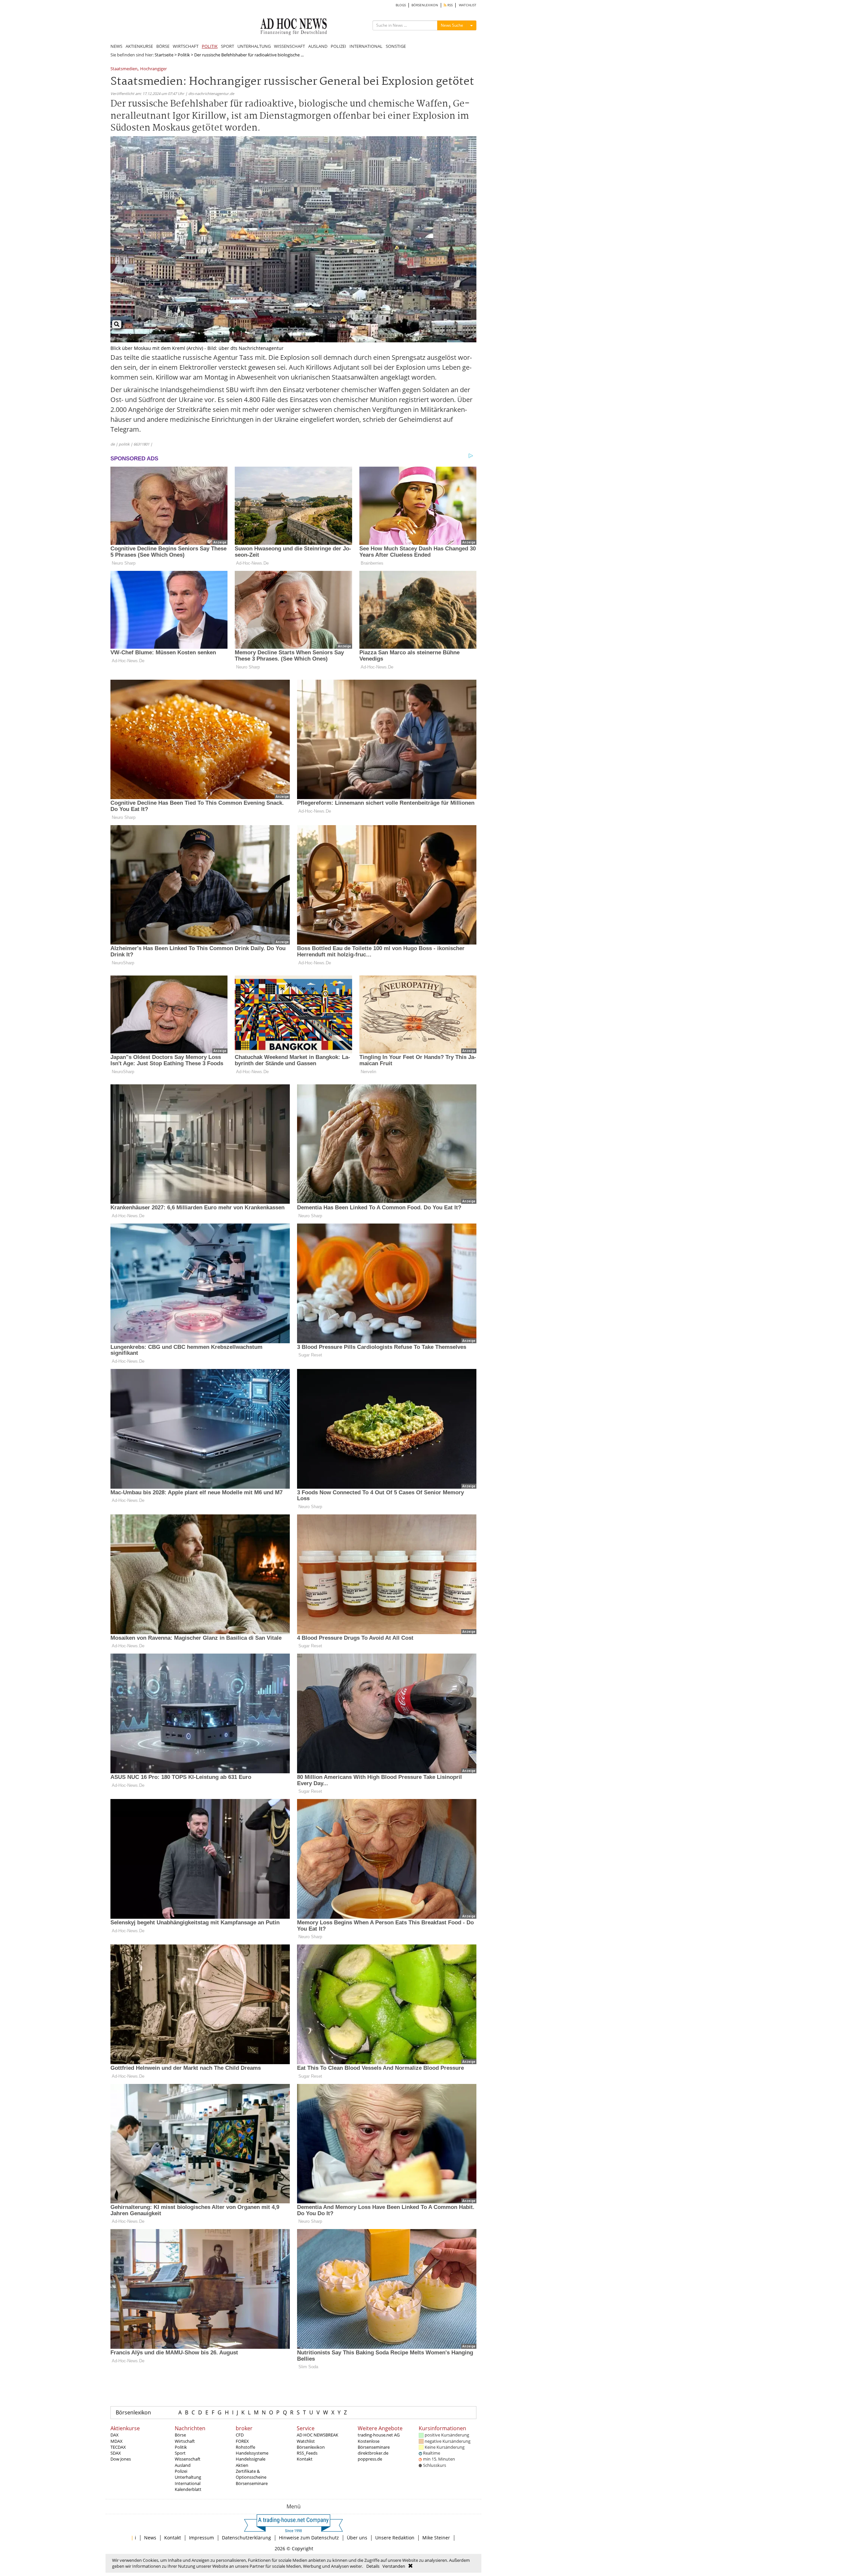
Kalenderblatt (188, 2489)
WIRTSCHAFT (186, 46)
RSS (450, 5)
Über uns (357, 2538)
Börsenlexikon (133, 2412)
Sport (180, 2453)
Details (373, 2566)
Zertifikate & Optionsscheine (251, 2474)
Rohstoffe (245, 2447)
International (188, 2483)
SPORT (227, 46)
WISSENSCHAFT (289, 46)
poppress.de (370, 2459)
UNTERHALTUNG (254, 46)
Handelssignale (251, 2459)
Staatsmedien (124, 69)
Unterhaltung (188, 2477)
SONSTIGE (396, 46)
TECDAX (118, 2447)
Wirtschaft (185, 2441)
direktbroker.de (373, 2453)
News (150, 2538)
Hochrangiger (153, 69)
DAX (115, 2435)
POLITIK (210, 46)
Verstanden (394, 2566)
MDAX (117, 2441)
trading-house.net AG (379, 2435)
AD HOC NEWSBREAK (317, 2435)
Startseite (164, 55)
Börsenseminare (252, 2483)
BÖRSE (163, 46)
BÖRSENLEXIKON (425, 5)
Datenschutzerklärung (246, 2538)
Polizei (181, 2471)
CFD (240, 2435)
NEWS (116, 46)
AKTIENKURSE (139, 46)
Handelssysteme (252, 2453)
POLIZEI (338, 46)
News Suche (452, 25)
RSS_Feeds (307, 2453)
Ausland (183, 2465)
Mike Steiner (436, 2538)
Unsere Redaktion (395, 2538)
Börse (180, 2435)
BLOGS (401, 5)
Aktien (242, 2465)
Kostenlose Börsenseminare (374, 2444)
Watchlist (306, 2441)
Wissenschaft (188, 2459)
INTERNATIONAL (366, 46)
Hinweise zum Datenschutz (309, 2538)
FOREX (242, 2441)
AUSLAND (318, 46)
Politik (184, 55)
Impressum (201, 2538)
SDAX (116, 2453)
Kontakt (305, 2459)
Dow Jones (121, 2459)
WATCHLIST (468, 5)
